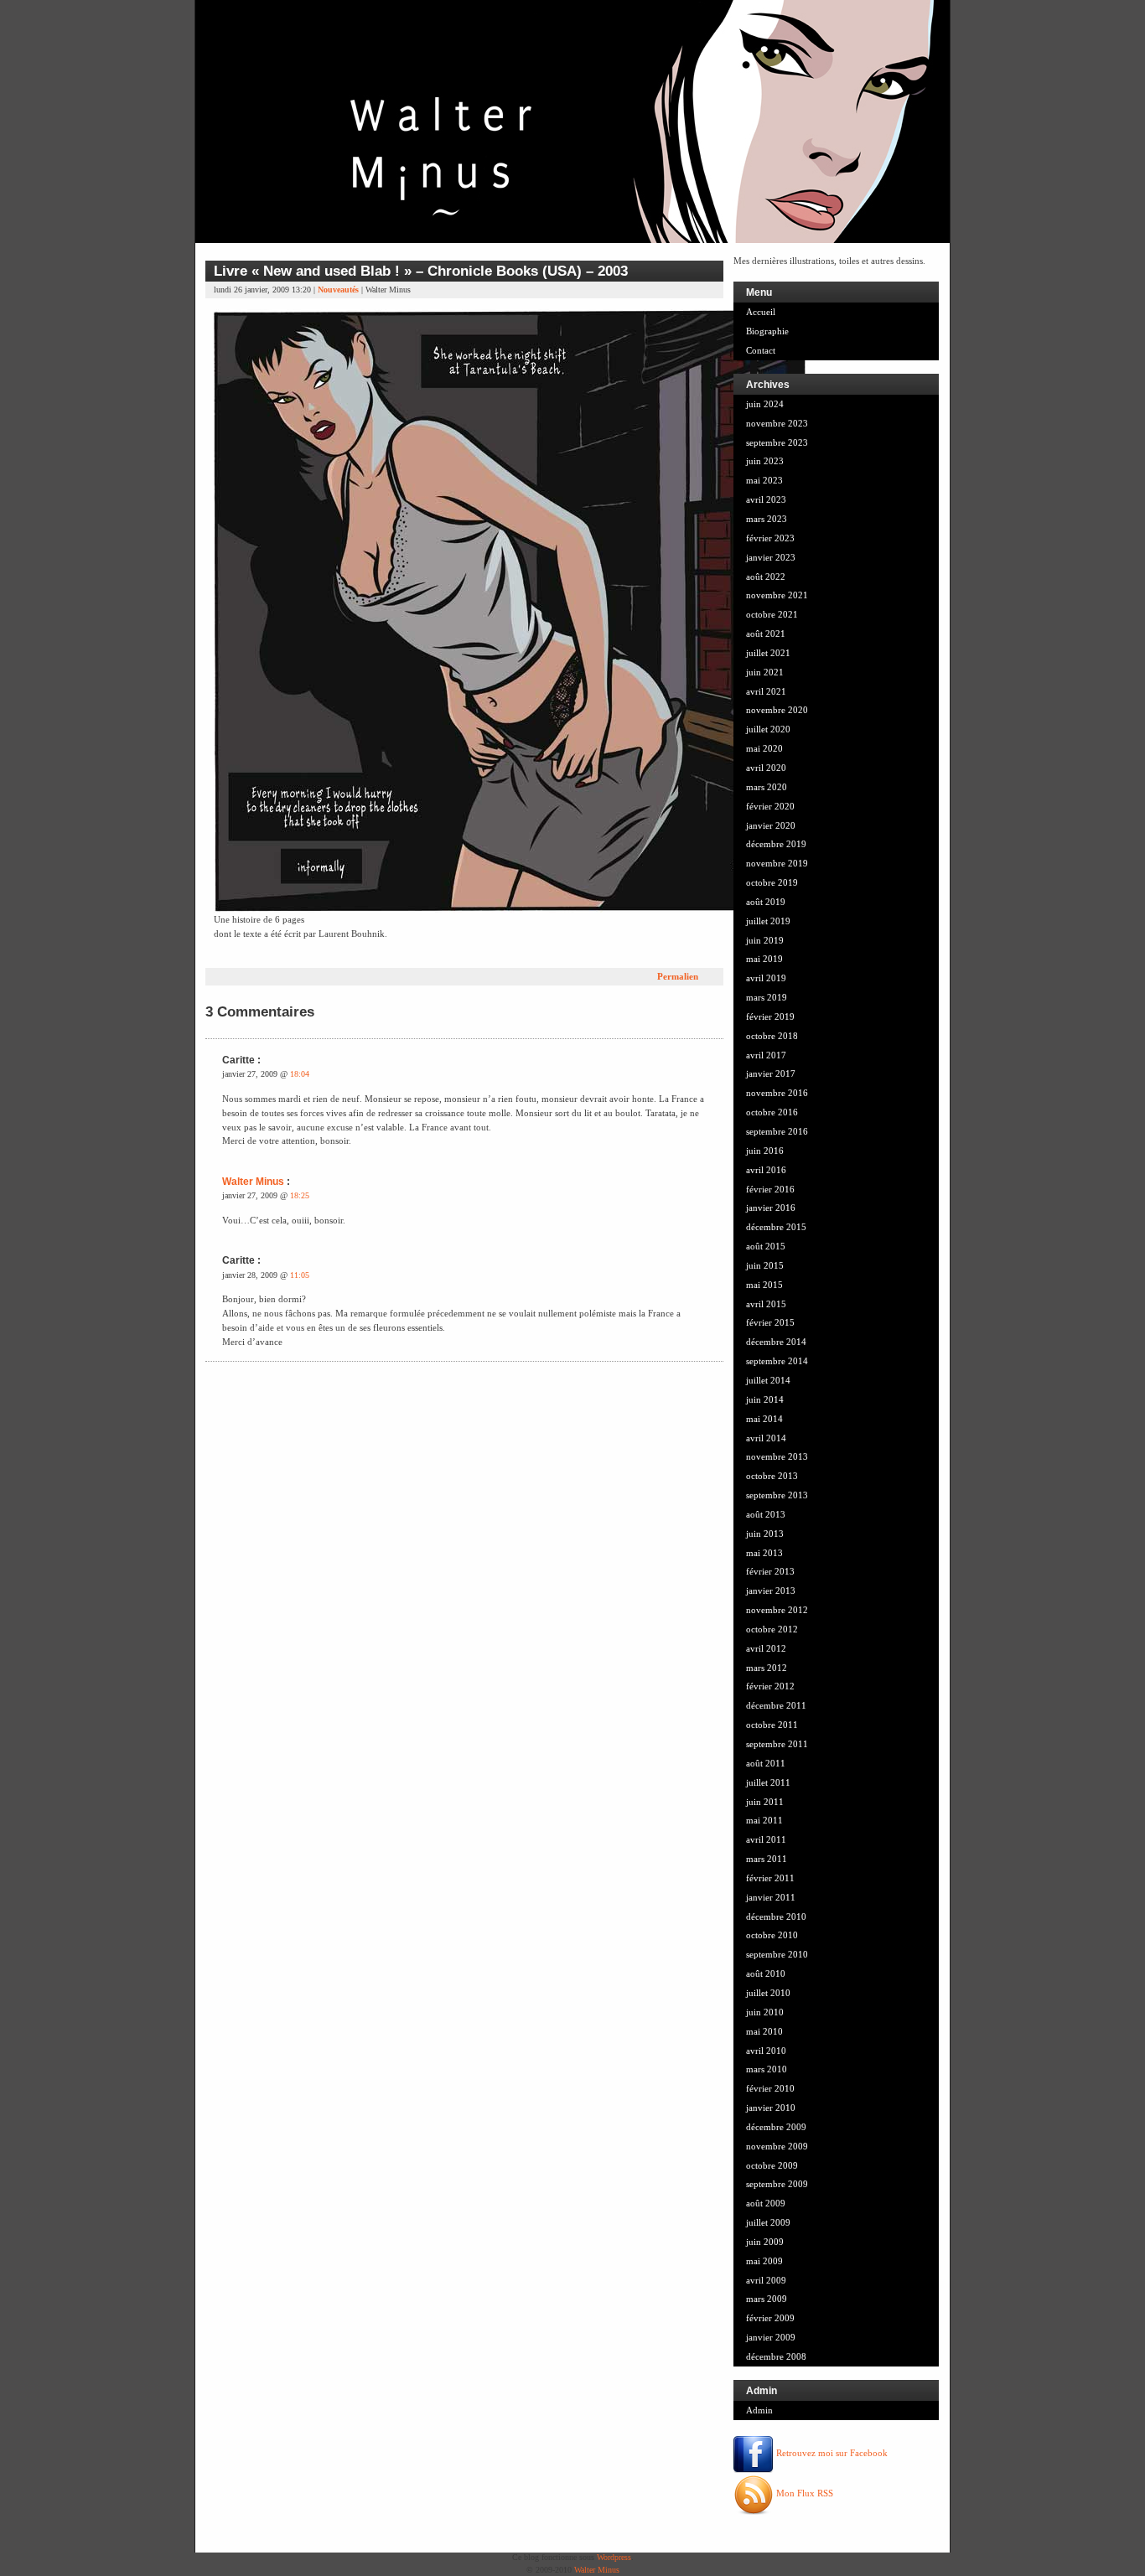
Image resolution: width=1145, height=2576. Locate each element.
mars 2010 (767, 2069)
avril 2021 (766, 691)
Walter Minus (253, 1182)
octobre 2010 (772, 1935)
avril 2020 (766, 768)
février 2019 (770, 1016)
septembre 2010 (777, 1954)
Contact (761, 350)
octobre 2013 (772, 1476)
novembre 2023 (777, 423)
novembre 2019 (777, 863)
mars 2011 (767, 1859)
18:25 (300, 1195)
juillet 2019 (768, 921)
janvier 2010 (771, 2108)
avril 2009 (766, 2280)
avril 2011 (766, 1839)
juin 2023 (765, 461)
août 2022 (766, 577)
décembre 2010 (776, 1916)
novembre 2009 (777, 2146)
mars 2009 (767, 2299)
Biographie (767, 331)
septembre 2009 (777, 2184)
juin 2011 (765, 1802)
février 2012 (770, 1686)
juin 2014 (765, 1399)
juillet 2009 (768, 2222)
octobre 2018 (772, 1036)
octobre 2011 (772, 1725)
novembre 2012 (777, 1610)
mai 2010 (764, 2031)
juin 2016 (765, 1151)
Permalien (678, 976)
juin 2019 (765, 940)
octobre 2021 (772, 614)
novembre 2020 (777, 710)
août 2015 (766, 1246)
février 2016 (770, 1189)
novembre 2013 (777, 1456)
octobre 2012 (772, 1629)
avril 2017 (766, 1055)
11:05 (300, 1275)
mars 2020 (767, 787)
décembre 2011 (776, 1705)
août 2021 (766, 634)
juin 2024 (765, 404)
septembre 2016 (777, 1131)
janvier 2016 (771, 1208)
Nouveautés (338, 290)
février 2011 (770, 1878)
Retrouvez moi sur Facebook (831, 2453)
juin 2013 (765, 1534)
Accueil (761, 312)
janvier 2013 (771, 1591)
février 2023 (770, 538)
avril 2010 (766, 2051)
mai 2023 (764, 480)
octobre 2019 (772, 882)
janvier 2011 (771, 1897)
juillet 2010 (768, 1993)
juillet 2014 (768, 1380)
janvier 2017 (771, 1073)
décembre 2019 (776, 844)
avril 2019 (766, 978)
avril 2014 (766, 1438)
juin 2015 (765, 1265)
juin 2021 (765, 672)
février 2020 (770, 806)
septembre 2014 (777, 1361)
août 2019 (766, 902)
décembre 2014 (776, 1342)
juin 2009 (765, 2242)
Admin (759, 2410)
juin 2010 (765, 2012)
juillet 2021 (768, 653)
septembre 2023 (777, 442)
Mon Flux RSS (803, 2493)
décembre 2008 (776, 2356)
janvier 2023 (771, 557)
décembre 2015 (776, 1227)
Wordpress (614, 2557)
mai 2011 (764, 1820)
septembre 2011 (777, 1744)
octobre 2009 (772, 2165)
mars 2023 (767, 519)
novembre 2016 (777, 1093)
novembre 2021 (777, 595)
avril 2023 (766, 499)
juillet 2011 (768, 1782)
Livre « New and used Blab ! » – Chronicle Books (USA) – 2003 (421, 271)
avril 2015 (766, 1304)
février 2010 (770, 2088)
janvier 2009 (771, 2337)
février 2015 (770, 1322)
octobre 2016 (772, 1112)
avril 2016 (766, 1170)
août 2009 (766, 2203)
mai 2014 (764, 1419)
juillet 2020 (768, 729)
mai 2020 (764, 748)
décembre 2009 (776, 2127)
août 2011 (766, 1763)
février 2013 (770, 1571)
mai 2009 (764, 2261)
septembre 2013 (777, 1495)
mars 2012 (767, 1668)
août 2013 (766, 1514)
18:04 (300, 1074)
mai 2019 (764, 959)
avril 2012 (766, 1648)
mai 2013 (764, 1553)
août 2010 (766, 1973)
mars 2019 (767, 997)
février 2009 (770, 2318)
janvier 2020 (771, 825)
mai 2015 (764, 1285)
